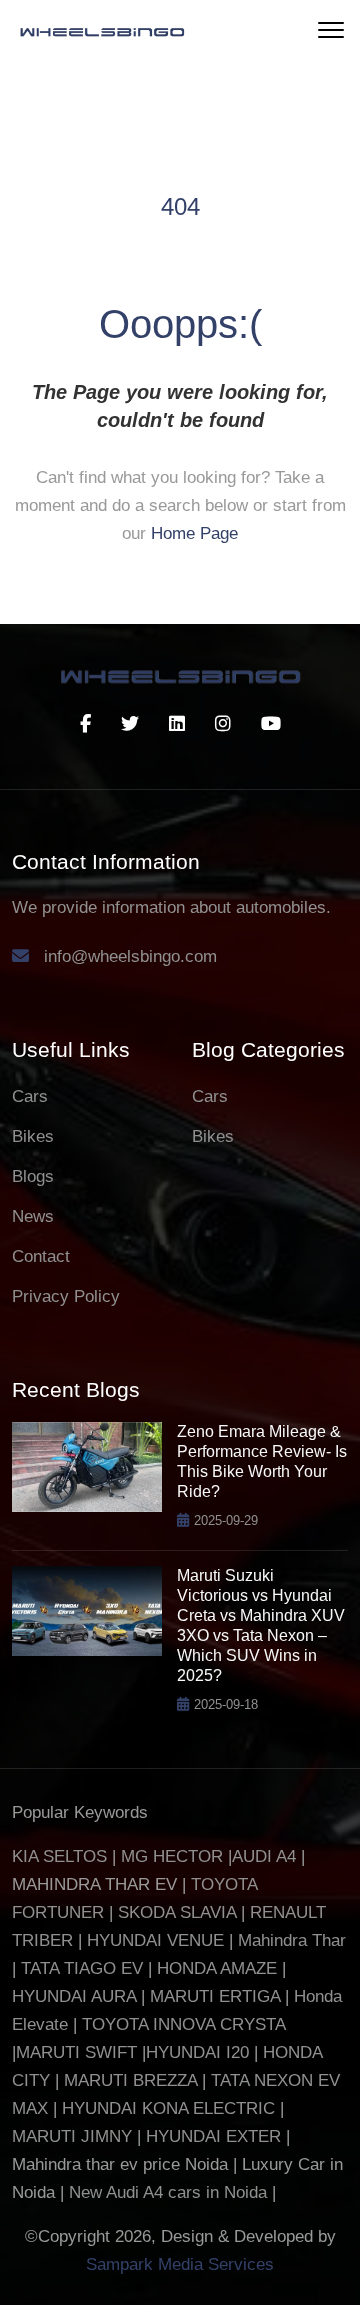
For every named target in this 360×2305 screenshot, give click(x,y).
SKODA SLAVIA (177, 1912)
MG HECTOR (172, 1856)
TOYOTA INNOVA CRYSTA (183, 2024)
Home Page (194, 533)
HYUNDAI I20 (197, 2052)
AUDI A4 (264, 1856)
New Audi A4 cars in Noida (170, 2192)
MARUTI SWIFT (79, 2052)
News (33, 1216)
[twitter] (130, 724)
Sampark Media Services (180, 2264)
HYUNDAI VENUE (155, 1940)
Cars (30, 1096)
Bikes (33, 1136)
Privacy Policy (66, 1296)
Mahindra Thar (292, 1940)
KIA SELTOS (59, 1856)
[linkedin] (177, 724)
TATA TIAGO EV (84, 1968)
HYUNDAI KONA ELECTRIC (168, 2108)
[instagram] (223, 724)
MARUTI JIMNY (72, 2136)
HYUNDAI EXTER (216, 2136)
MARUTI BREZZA (133, 2080)
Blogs (33, 1176)
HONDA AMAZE (217, 1968)
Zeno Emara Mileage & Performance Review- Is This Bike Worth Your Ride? (262, 1461)
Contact (41, 1256)
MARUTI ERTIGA (215, 1996)
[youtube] (271, 724)
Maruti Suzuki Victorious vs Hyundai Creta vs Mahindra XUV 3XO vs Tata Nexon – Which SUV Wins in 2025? (261, 1625)
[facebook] (85, 724)
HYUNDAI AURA (74, 1996)
